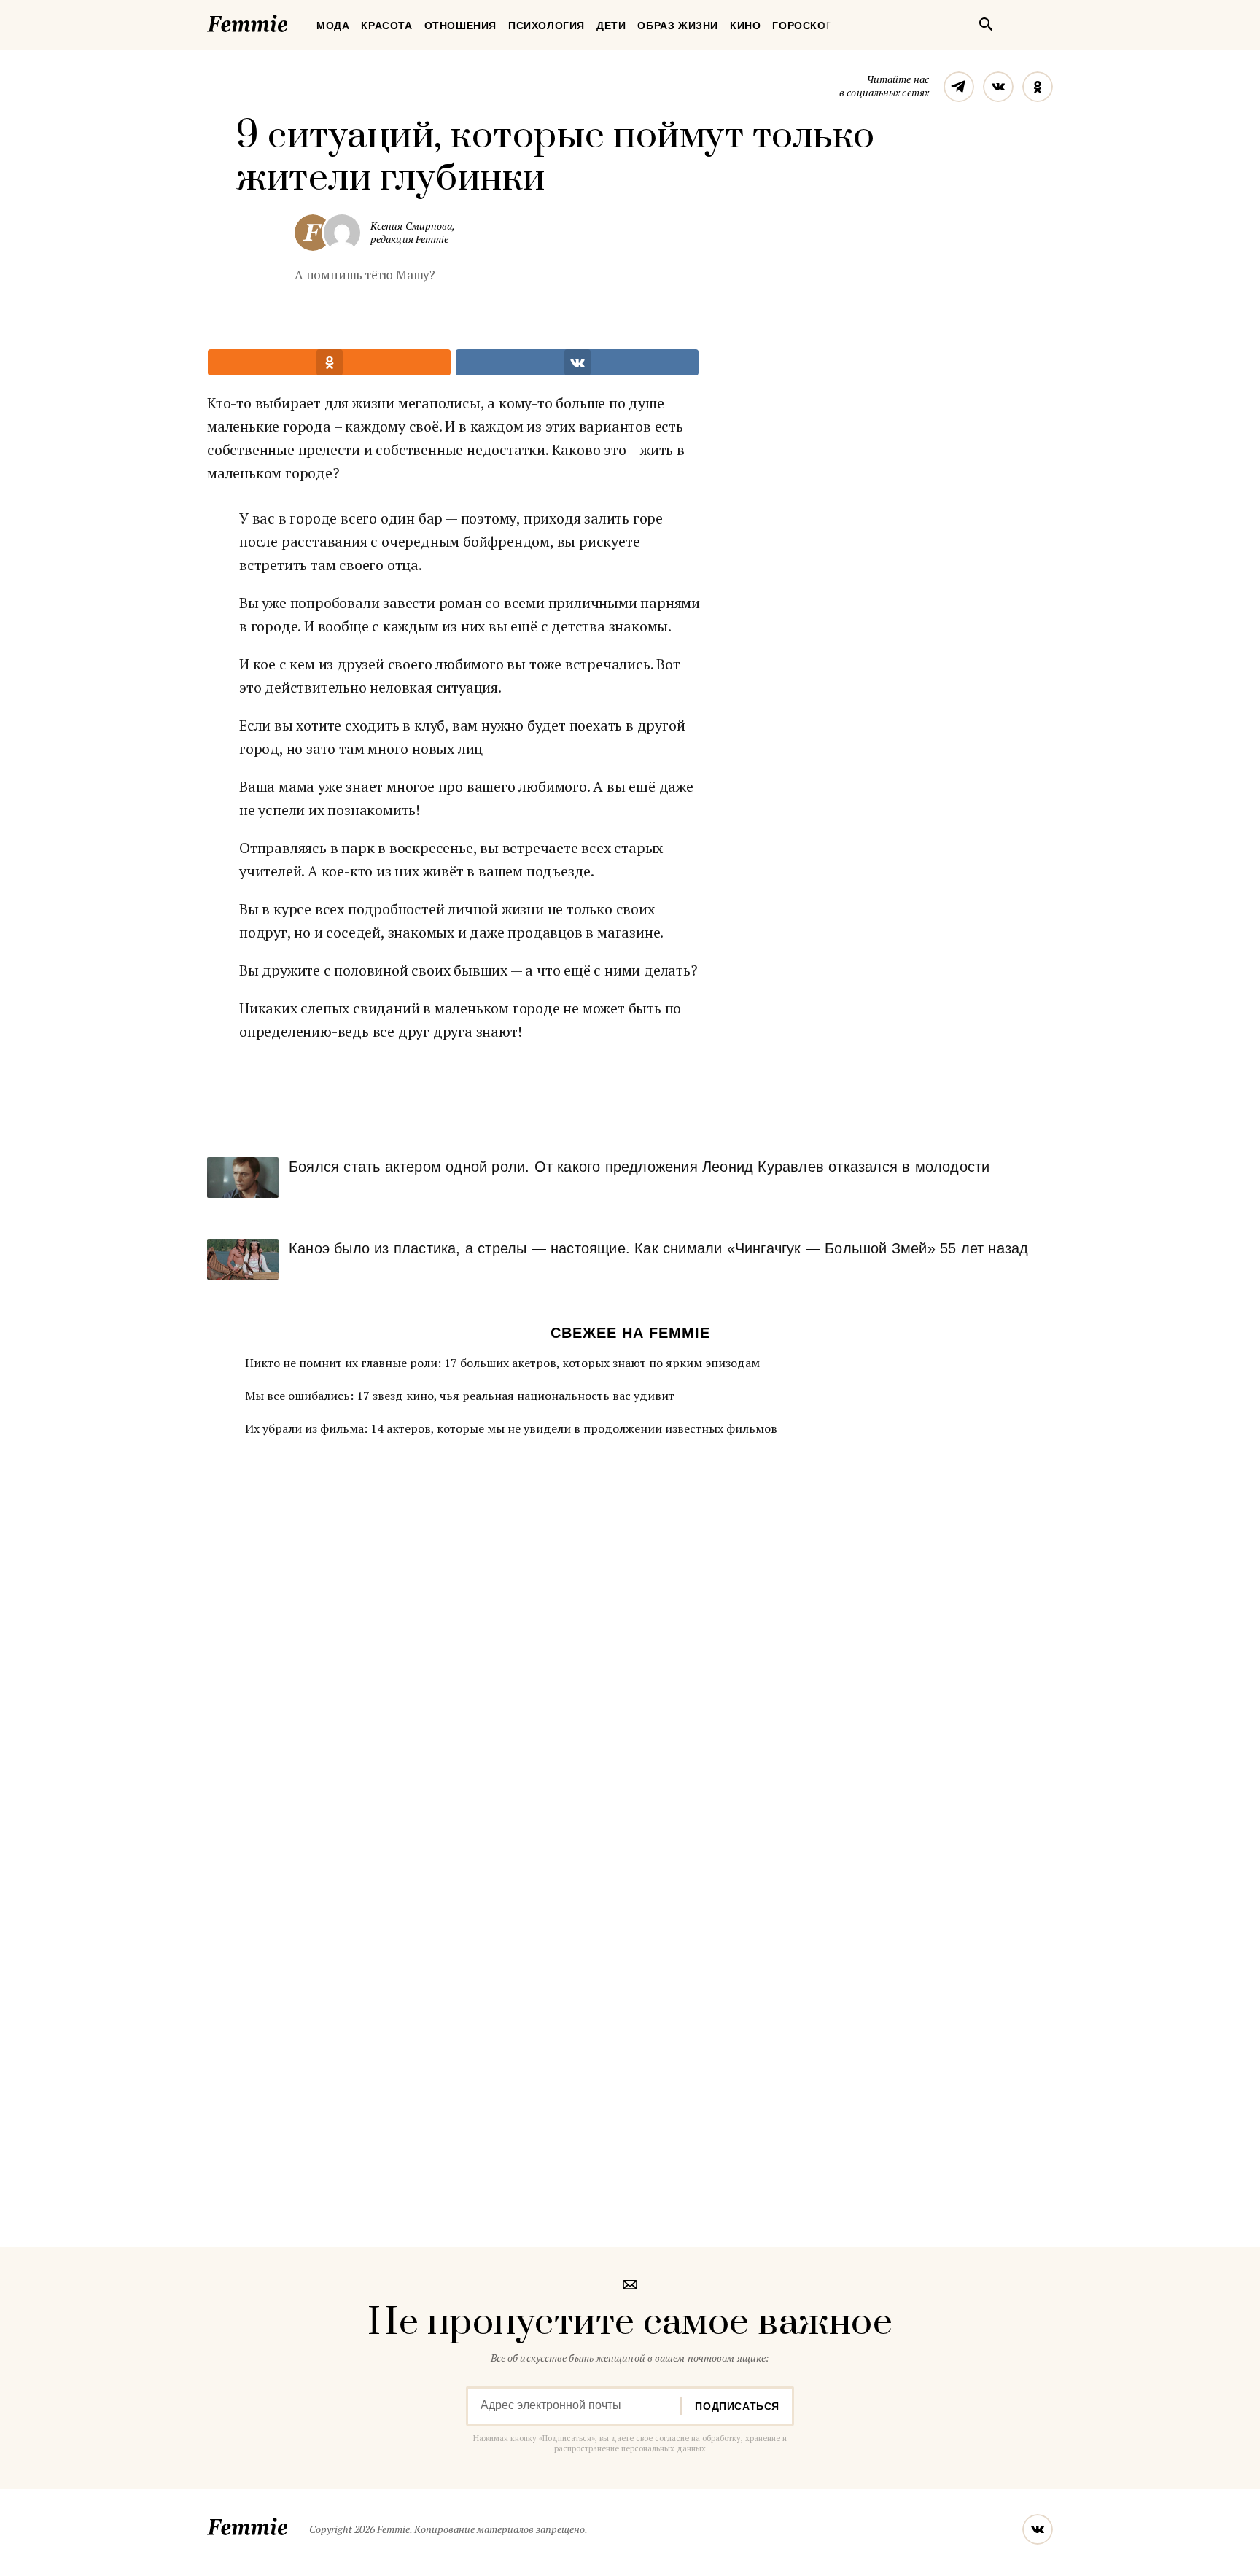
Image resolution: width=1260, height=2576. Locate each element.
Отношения (460, 26)
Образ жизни (678, 26)
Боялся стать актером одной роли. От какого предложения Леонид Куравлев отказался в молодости (639, 1167)
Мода (333, 26)
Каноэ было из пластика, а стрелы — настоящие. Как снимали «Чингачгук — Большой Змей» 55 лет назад (658, 1248)
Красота (386, 26)
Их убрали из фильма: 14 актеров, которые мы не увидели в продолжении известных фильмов (511, 1428)
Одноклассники (1038, 87)
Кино (745, 26)
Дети (611, 26)
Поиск (986, 24)
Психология (547, 26)
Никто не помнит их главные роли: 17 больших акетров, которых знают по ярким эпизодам (502, 1363)
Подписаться (737, 2406)
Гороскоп (803, 26)
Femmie (291, 21)
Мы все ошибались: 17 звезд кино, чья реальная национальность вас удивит (460, 1396)
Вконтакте (998, 87)
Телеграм (959, 87)
